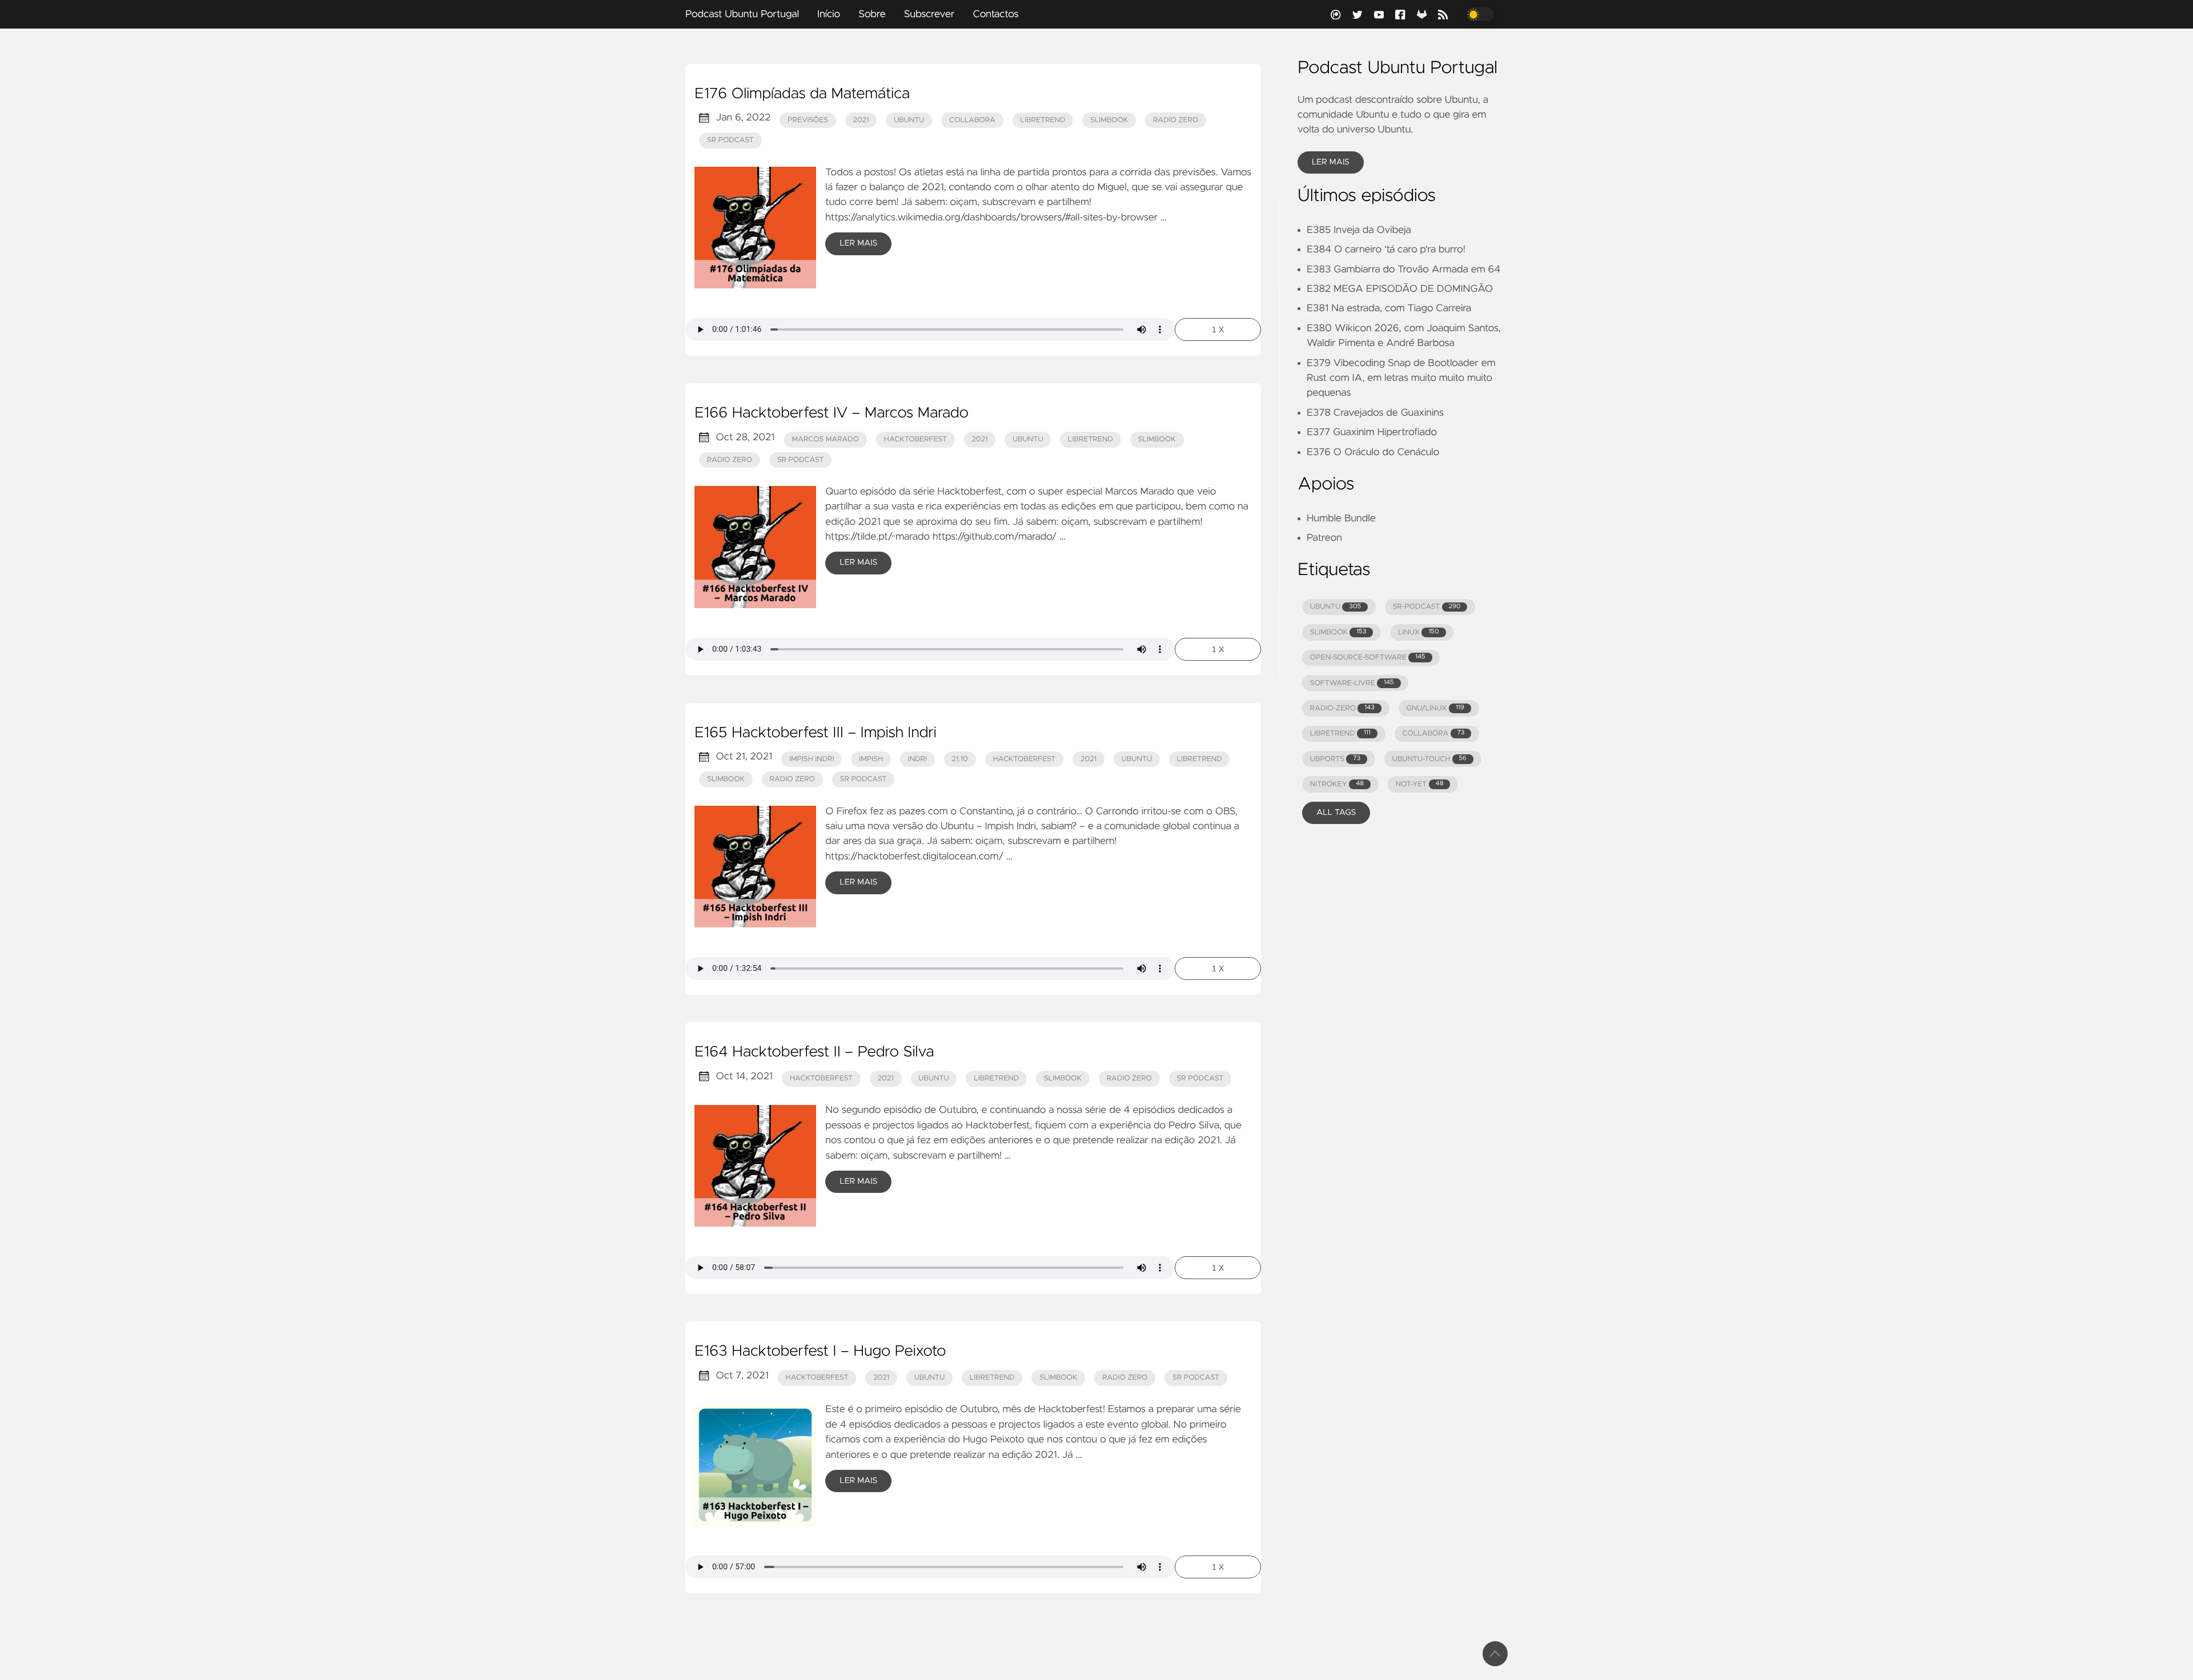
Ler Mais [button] (1331, 162)
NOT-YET (1420, 784)
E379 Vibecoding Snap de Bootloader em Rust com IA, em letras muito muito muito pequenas (1401, 378)
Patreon (1324, 538)
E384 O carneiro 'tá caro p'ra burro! (1386, 250)
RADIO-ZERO (1342, 708)
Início (829, 14)
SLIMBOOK (1338, 632)
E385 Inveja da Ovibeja (1359, 230)
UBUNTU (1336, 607)
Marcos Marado (825, 439)
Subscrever (929, 14)
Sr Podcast (730, 140)
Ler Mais (858, 243)
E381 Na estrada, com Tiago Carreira (1389, 308)
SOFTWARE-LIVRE (1352, 683)
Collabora (972, 120)
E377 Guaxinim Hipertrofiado (1372, 432)
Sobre (872, 14)
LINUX (1418, 632)
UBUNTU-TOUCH (1429, 759)
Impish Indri (812, 759)
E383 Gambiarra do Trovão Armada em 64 (1403, 270)
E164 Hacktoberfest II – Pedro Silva (814, 1052)
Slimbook (1109, 120)
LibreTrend (1043, 120)
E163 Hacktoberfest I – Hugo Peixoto (820, 1352)
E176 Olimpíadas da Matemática (802, 94)
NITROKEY (1337, 784)
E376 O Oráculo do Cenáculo (1373, 452)
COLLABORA (1433, 734)
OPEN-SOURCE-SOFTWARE (1368, 658)
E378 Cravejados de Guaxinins (1375, 413)
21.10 (960, 759)
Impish (871, 759)
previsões (808, 120)
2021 (861, 120)
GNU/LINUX (1435, 708)
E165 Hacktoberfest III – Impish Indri (816, 733)
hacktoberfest (915, 439)
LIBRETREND (1340, 734)
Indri (917, 759)
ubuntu (909, 120)
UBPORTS (1335, 759)
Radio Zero (1176, 120)
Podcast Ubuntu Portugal (742, 14)
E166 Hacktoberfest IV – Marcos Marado (832, 413)
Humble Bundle (1341, 519)
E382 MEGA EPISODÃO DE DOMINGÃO (1400, 289)
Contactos (995, 14)
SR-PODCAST (1427, 607)
